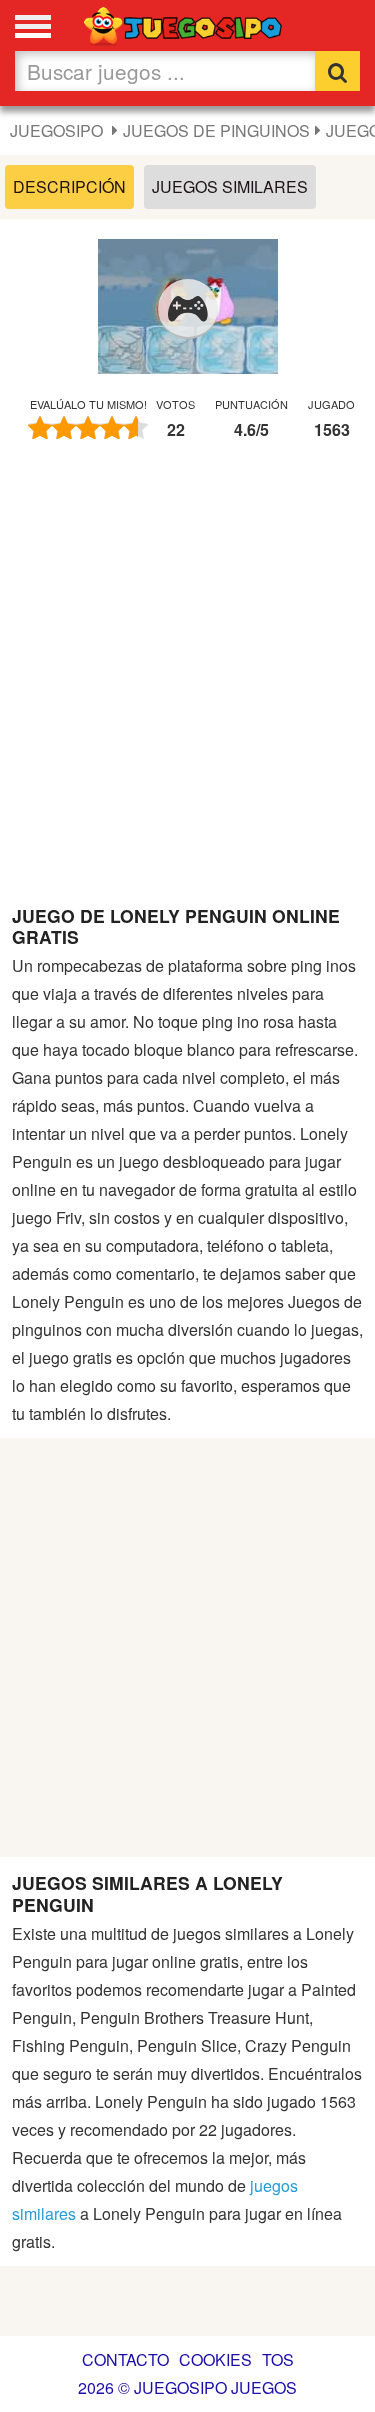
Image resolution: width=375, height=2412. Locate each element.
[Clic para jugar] (188, 309)
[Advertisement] (187, 682)
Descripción (69, 186)
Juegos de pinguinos (216, 130)
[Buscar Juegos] (337, 71)
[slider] (88, 428)
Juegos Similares (230, 186)
